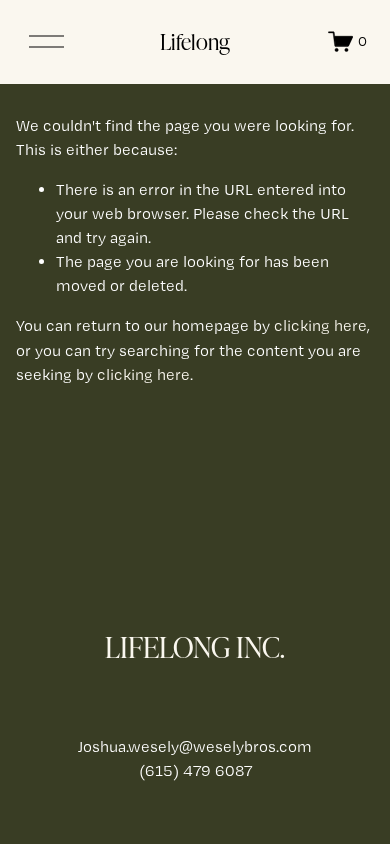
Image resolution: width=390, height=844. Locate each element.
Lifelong (195, 41)
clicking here (320, 325)
